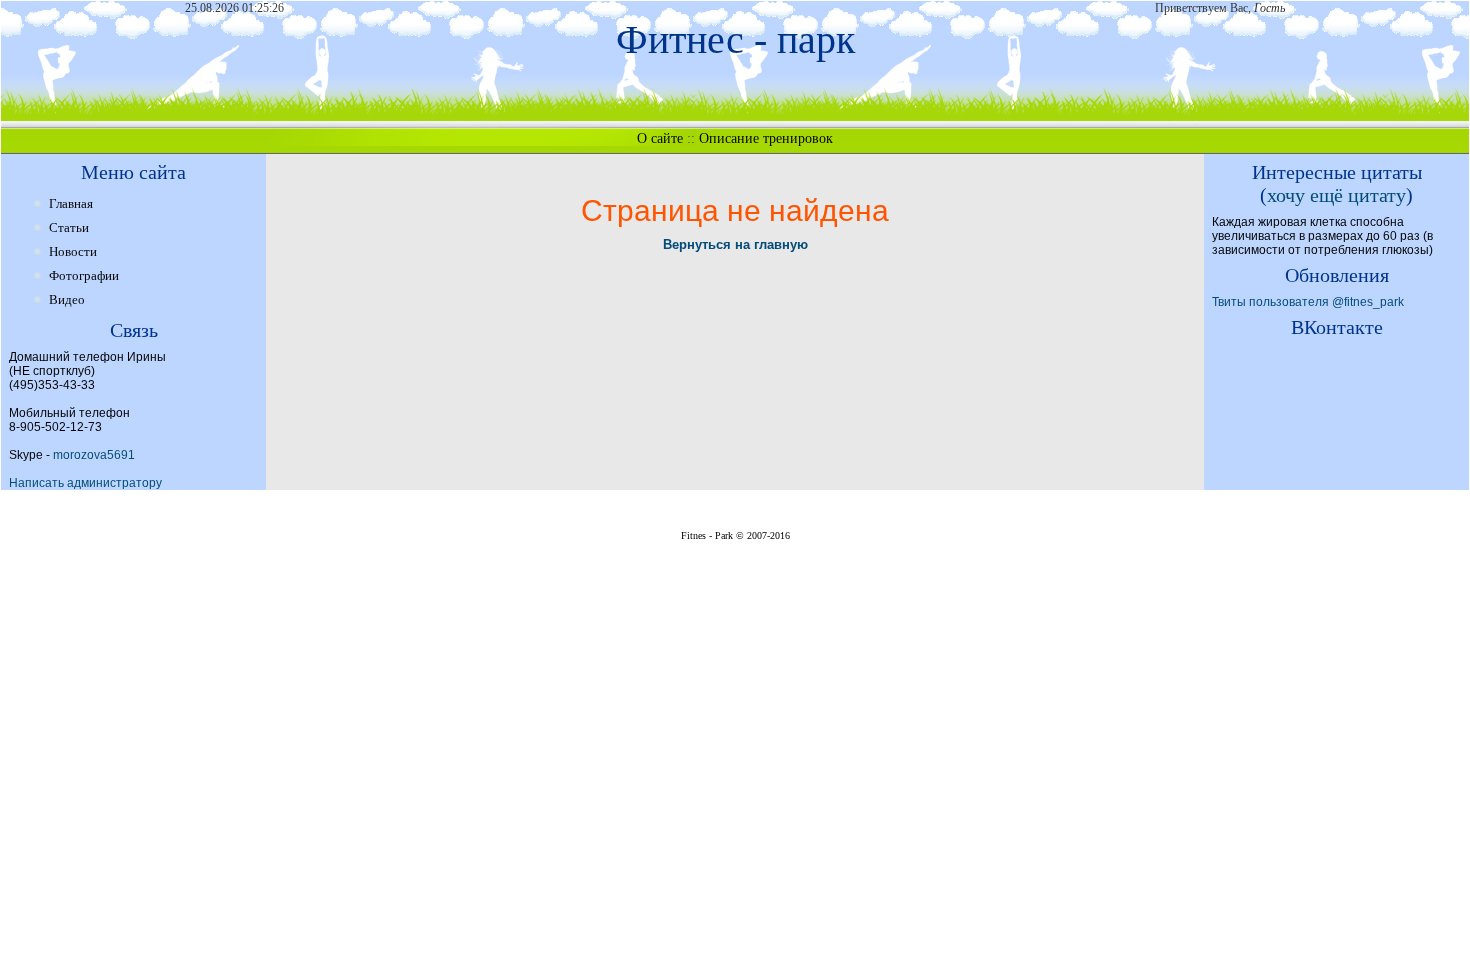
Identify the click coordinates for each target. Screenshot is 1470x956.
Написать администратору (85, 483)
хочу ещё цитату (1336, 195)
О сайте (660, 138)
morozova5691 (94, 455)
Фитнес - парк (735, 39)
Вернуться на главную (735, 244)
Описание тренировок (766, 138)
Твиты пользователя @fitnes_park (1308, 302)
